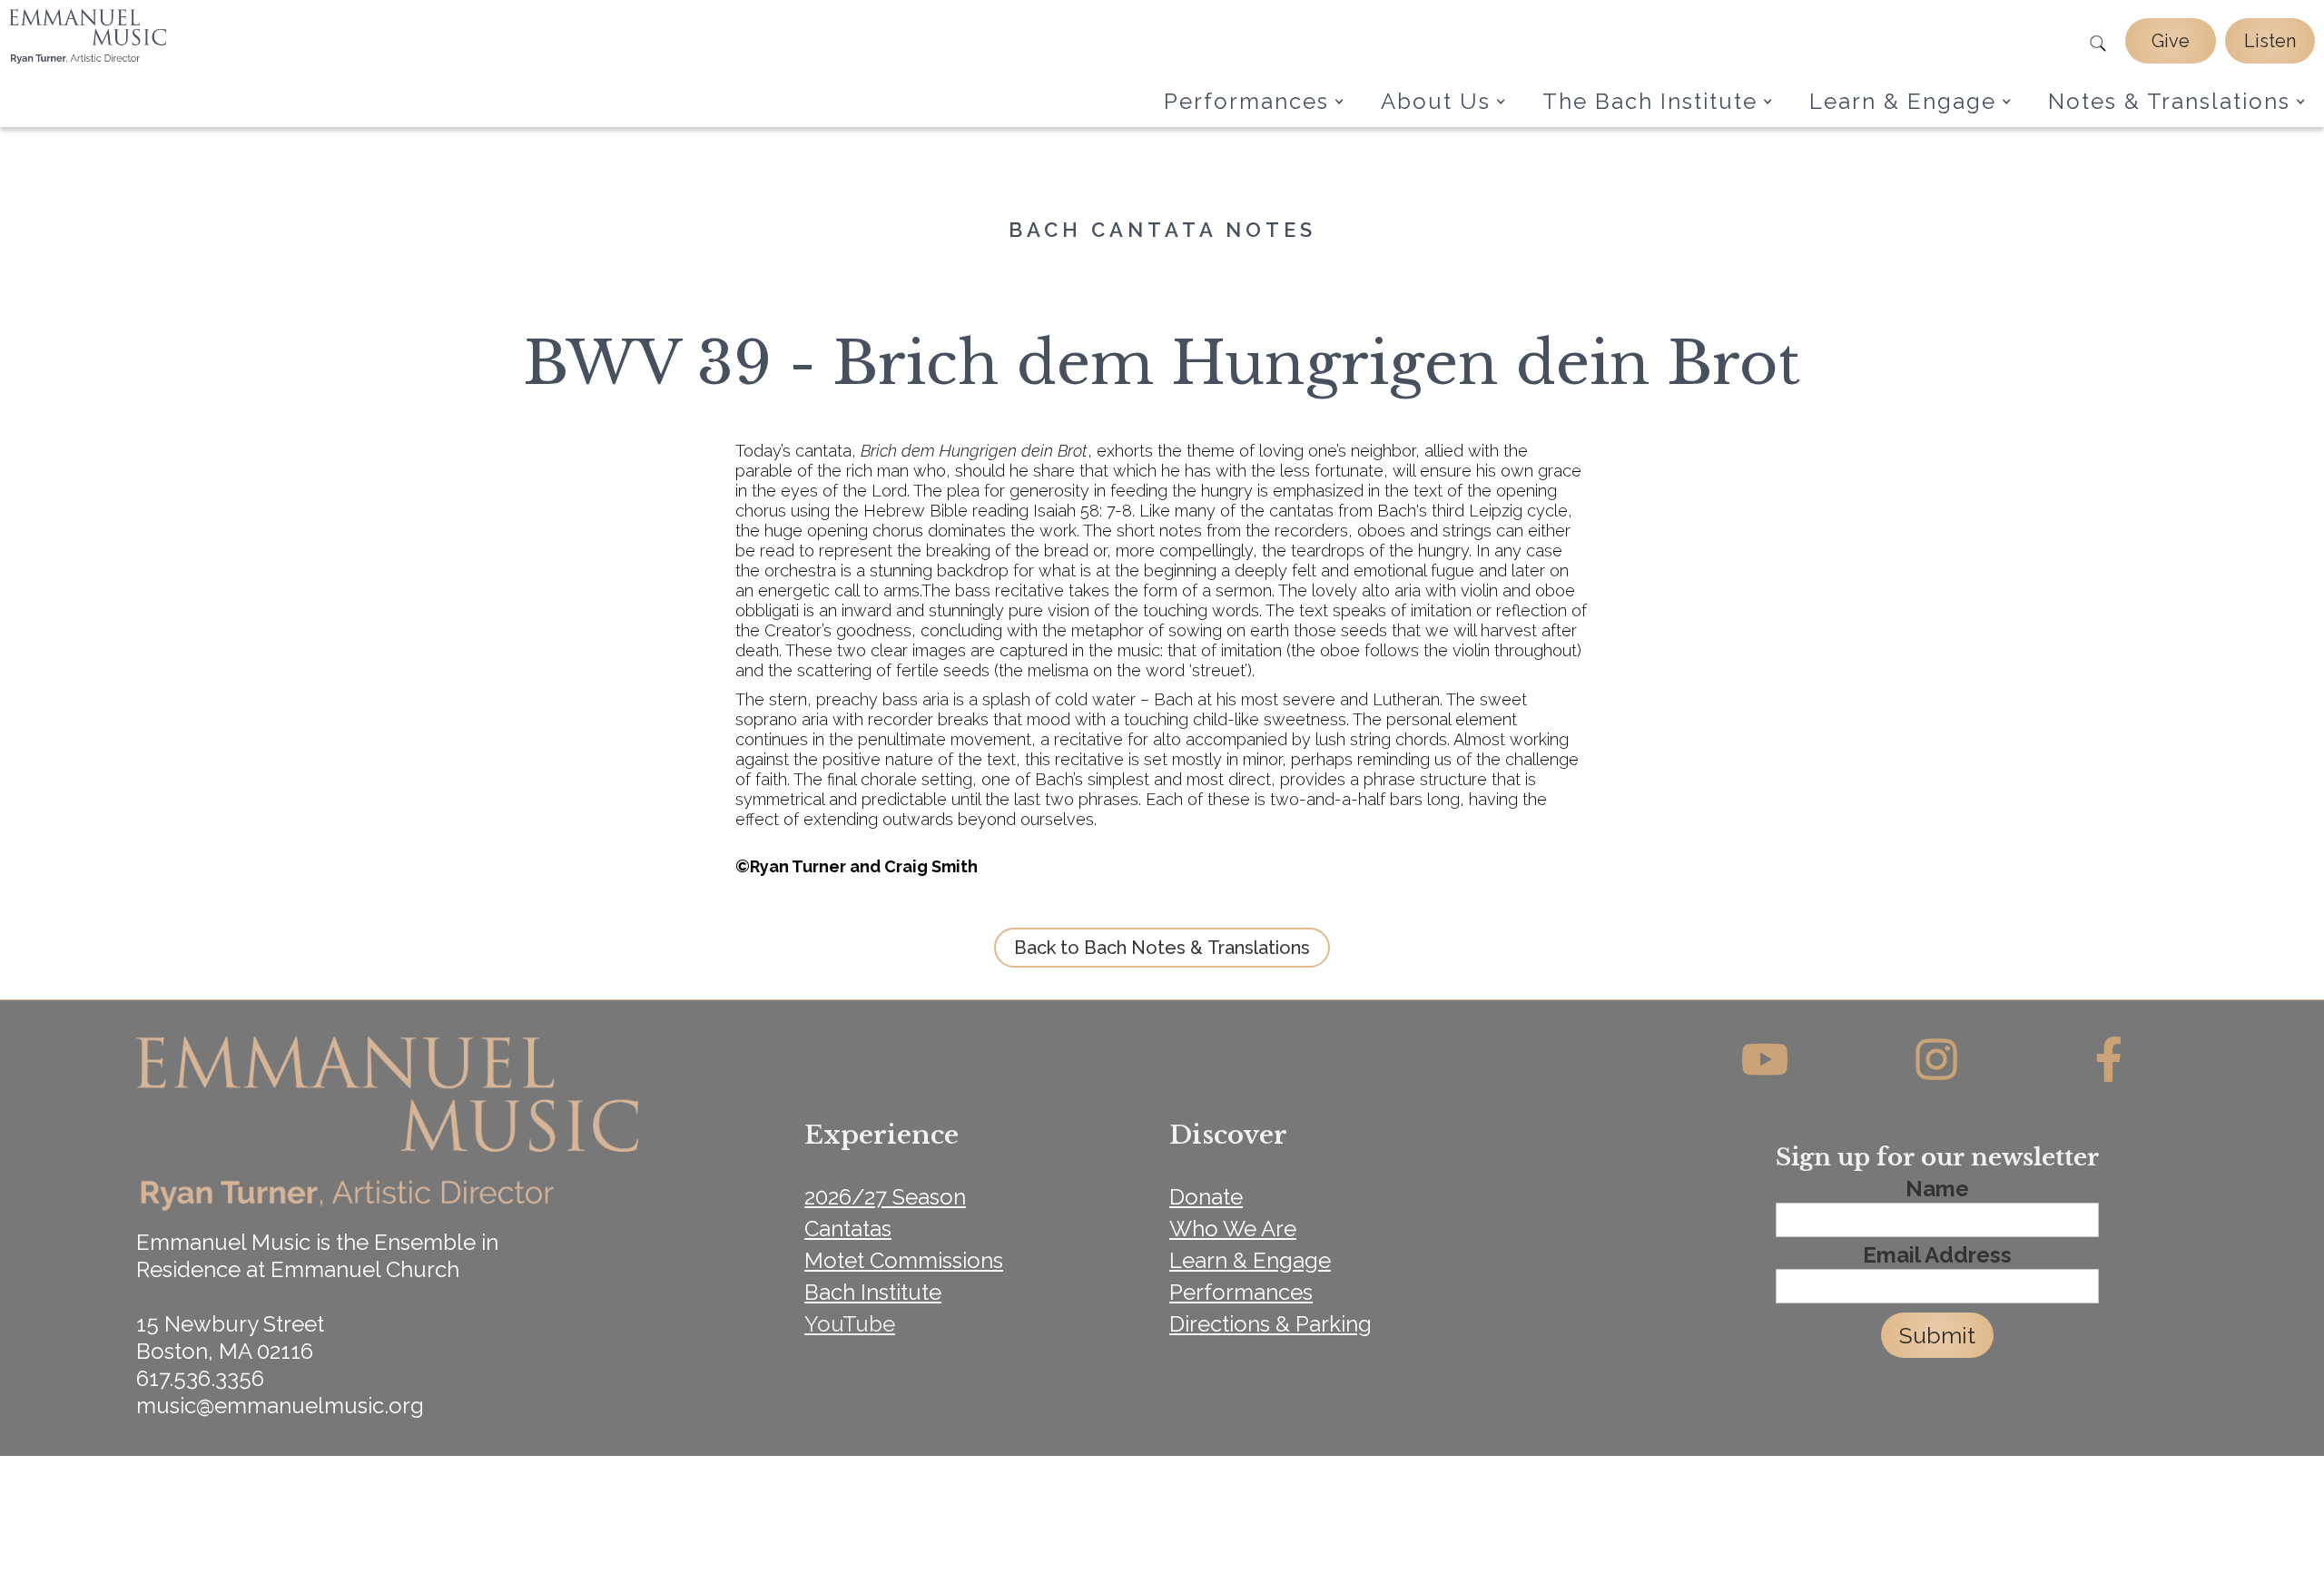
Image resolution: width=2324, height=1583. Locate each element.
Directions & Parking (1270, 1324)
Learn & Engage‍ (1250, 1260)
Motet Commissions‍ (904, 1260)
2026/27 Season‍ (885, 1197)
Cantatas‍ (848, 1229)
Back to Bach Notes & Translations (1162, 948)
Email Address (1937, 1255)
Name (1937, 1189)
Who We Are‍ (1233, 1229)
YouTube (850, 1324)
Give (2171, 41)
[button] (1254, 102)
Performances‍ (1241, 1292)
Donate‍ (1206, 1197)
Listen (2270, 41)
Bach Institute (873, 1292)
